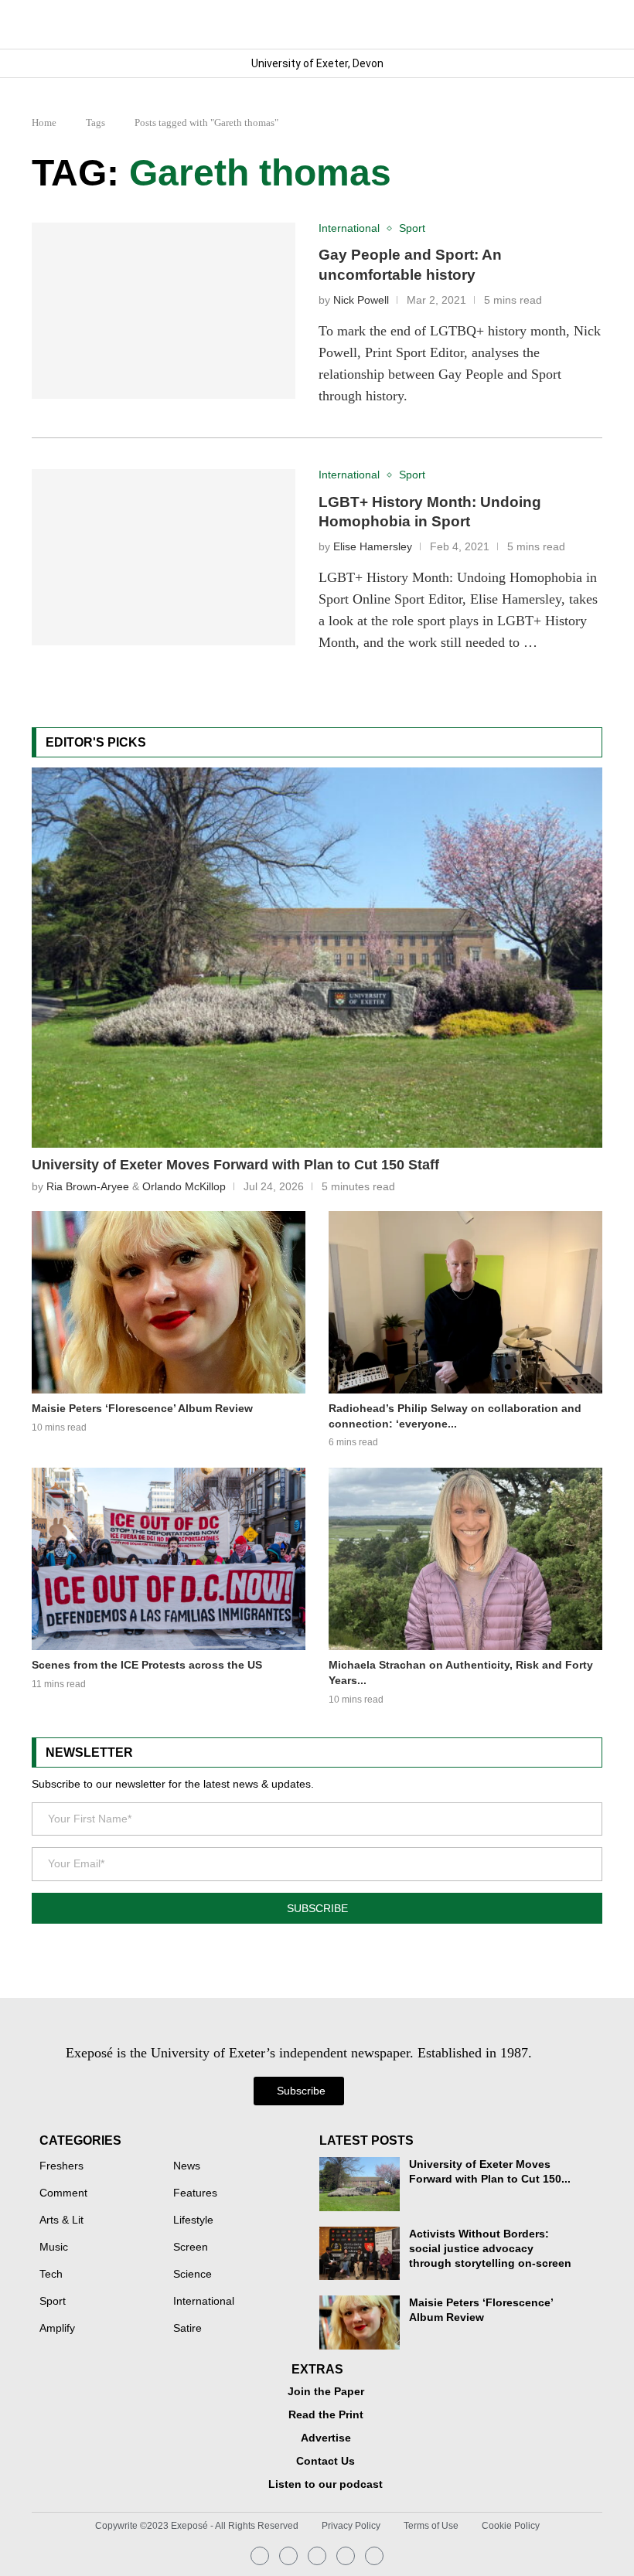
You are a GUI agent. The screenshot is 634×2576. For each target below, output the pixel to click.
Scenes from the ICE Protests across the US (147, 1665)
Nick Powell (361, 300)
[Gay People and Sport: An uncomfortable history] (164, 311)
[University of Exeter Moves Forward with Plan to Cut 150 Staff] (317, 958)
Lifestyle (193, 2220)
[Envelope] (317, 2556)
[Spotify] (346, 2556)
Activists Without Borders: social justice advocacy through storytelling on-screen (490, 2249)
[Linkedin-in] (288, 2556)
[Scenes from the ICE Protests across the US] (169, 1559)
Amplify (57, 2329)
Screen (191, 2248)
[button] (590, 24)
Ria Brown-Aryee (88, 1186)
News (187, 2166)
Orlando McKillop (184, 1186)
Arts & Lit (61, 2220)
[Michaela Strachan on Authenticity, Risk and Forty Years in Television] (465, 1559)
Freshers (61, 2166)
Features (195, 2193)
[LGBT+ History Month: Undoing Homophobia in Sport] (164, 557)
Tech (51, 2275)
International (204, 2302)
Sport (53, 2302)
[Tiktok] (374, 2556)
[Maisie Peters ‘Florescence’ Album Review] (169, 1302)
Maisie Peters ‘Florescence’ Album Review (142, 1408)
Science (193, 2275)
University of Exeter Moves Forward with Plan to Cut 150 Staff (235, 1165)
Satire (187, 2329)
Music (54, 2248)
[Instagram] (260, 2556)
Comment (63, 2193)
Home (44, 123)
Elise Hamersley (373, 547)
